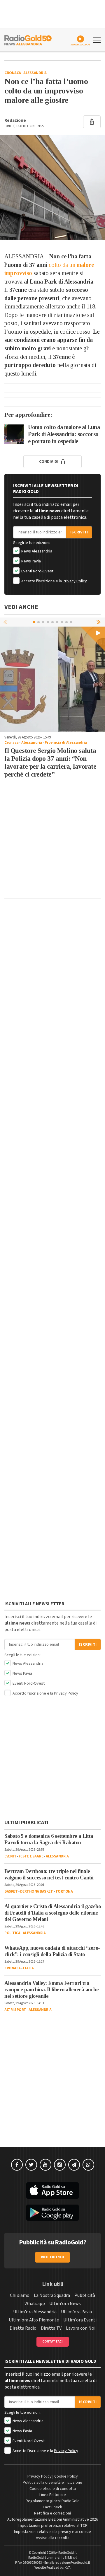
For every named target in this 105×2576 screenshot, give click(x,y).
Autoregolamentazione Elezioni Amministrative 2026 (53, 2519)
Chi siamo (20, 2295)
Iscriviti (79, 532)
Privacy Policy (75, 581)
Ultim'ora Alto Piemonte (34, 2320)
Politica (12, 1933)
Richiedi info (53, 2257)
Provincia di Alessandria (66, 743)
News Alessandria (36, 551)
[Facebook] (17, 2165)
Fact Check (52, 2507)
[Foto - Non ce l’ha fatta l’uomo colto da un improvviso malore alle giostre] (52, 187)
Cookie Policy (66, 2476)
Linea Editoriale (53, 2495)
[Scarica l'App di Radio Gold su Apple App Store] (52, 2191)
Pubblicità (85, 2295)
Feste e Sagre (31, 1856)
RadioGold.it (68, 2553)
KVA (68, 2568)
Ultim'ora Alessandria (35, 2312)
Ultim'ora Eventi (80, 2320)
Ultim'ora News (65, 2304)
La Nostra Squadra (52, 2295)
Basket (11, 1891)
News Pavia (31, 561)
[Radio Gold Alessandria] (28, 40)
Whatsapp (35, 2304)
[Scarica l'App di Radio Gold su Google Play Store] (52, 2213)
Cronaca (13, 73)
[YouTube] (45, 2165)
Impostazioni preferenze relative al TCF (52, 2526)
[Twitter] (31, 2165)
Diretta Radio (23, 2328)
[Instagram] (60, 2165)
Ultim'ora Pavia (76, 2312)
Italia (28, 1968)
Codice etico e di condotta (53, 2489)
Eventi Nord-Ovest (37, 571)
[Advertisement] (52, 841)
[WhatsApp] (88, 2165)
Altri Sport (15, 2010)
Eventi (10, 1856)
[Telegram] (74, 2165)
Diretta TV (51, 2328)
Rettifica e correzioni (52, 2513)
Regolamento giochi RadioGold (53, 2501)
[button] (99, 622)
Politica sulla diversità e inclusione (52, 2483)
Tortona (64, 1891)
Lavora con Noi (81, 2328)
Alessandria (35, 73)
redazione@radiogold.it (72, 2563)
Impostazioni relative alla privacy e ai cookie (52, 2532)
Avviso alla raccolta (53, 2538)
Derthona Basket (37, 1891)
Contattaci (53, 2342)
